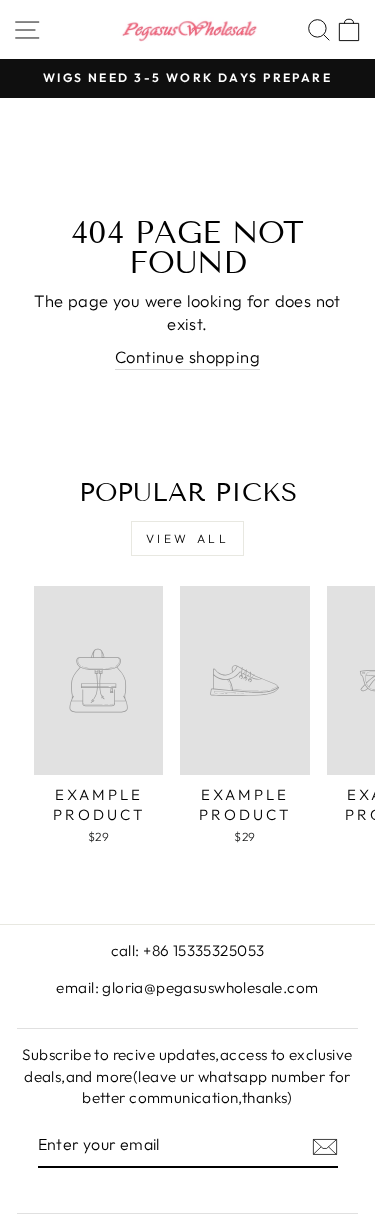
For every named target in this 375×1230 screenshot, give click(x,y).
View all (188, 538)
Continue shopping (187, 356)
